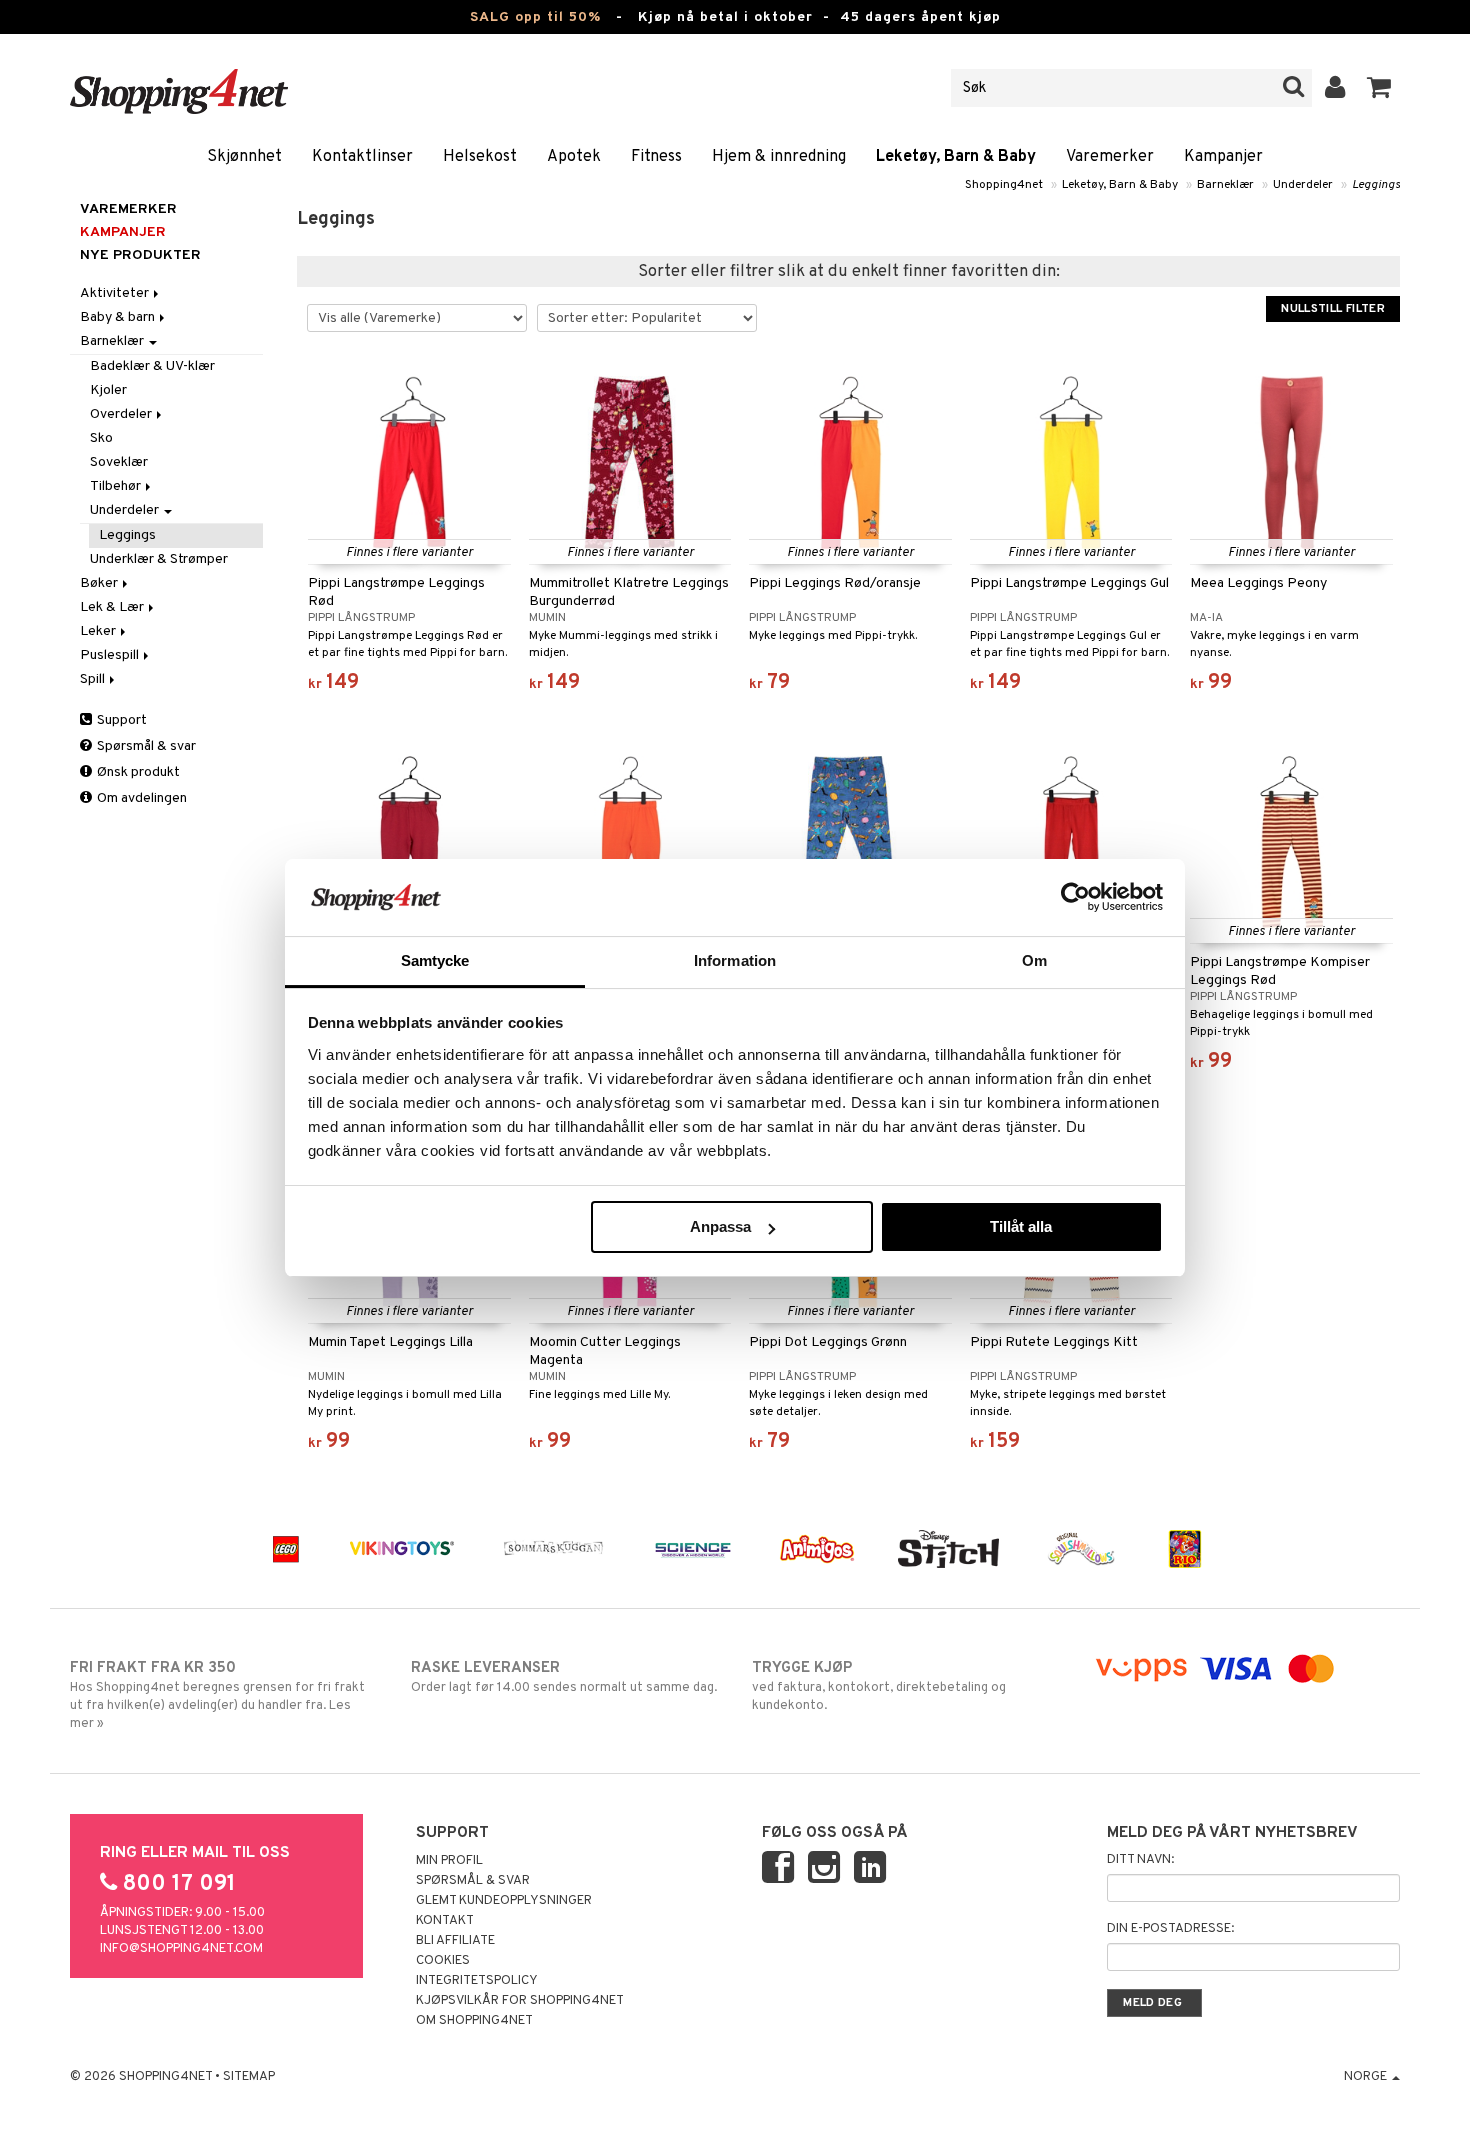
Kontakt (445, 1921)
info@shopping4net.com (181, 1949)
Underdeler (1303, 185)
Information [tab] (735, 960)
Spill (94, 679)
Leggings (1376, 185)
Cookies (443, 1961)
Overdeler (122, 414)
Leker (99, 631)
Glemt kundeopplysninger (504, 1901)
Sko (101, 438)
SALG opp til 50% (535, 17)
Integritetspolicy (477, 1981)
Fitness (656, 157)
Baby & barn (119, 317)
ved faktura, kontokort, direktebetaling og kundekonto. (879, 1686)
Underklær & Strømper (159, 559)
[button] (1379, 88)
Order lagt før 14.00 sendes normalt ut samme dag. (564, 1677)
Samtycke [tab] (435, 960)
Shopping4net (1004, 185)
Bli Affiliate (455, 1941)
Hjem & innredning (779, 157)
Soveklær (119, 462)
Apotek (574, 157)
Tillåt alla (1021, 1226)
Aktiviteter (116, 293)
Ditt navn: (1140, 1860)
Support (120, 720)
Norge (1367, 2077)
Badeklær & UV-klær (152, 366)
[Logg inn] (1335, 88)
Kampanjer (1223, 157)
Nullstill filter (1333, 309)
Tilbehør (117, 486)
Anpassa (720, 1226)
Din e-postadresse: (1170, 1929)
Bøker (100, 583)
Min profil (449, 1861)
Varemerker (1110, 157)
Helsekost (480, 157)
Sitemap (249, 2077)
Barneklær (1225, 185)
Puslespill (111, 655)
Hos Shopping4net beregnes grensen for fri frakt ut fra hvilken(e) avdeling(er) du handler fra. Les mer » (217, 1695)
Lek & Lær (113, 607)
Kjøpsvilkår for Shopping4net (520, 2001)
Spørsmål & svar (145, 746)
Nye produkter (140, 255)
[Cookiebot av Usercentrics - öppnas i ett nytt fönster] (1075, 897)
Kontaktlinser (362, 157)
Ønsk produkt (137, 772)
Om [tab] (1034, 960)
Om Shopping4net (474, 2021)
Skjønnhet (244, 157)
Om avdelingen (140, 798)
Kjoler (108, 390)
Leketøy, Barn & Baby (956, 157)
